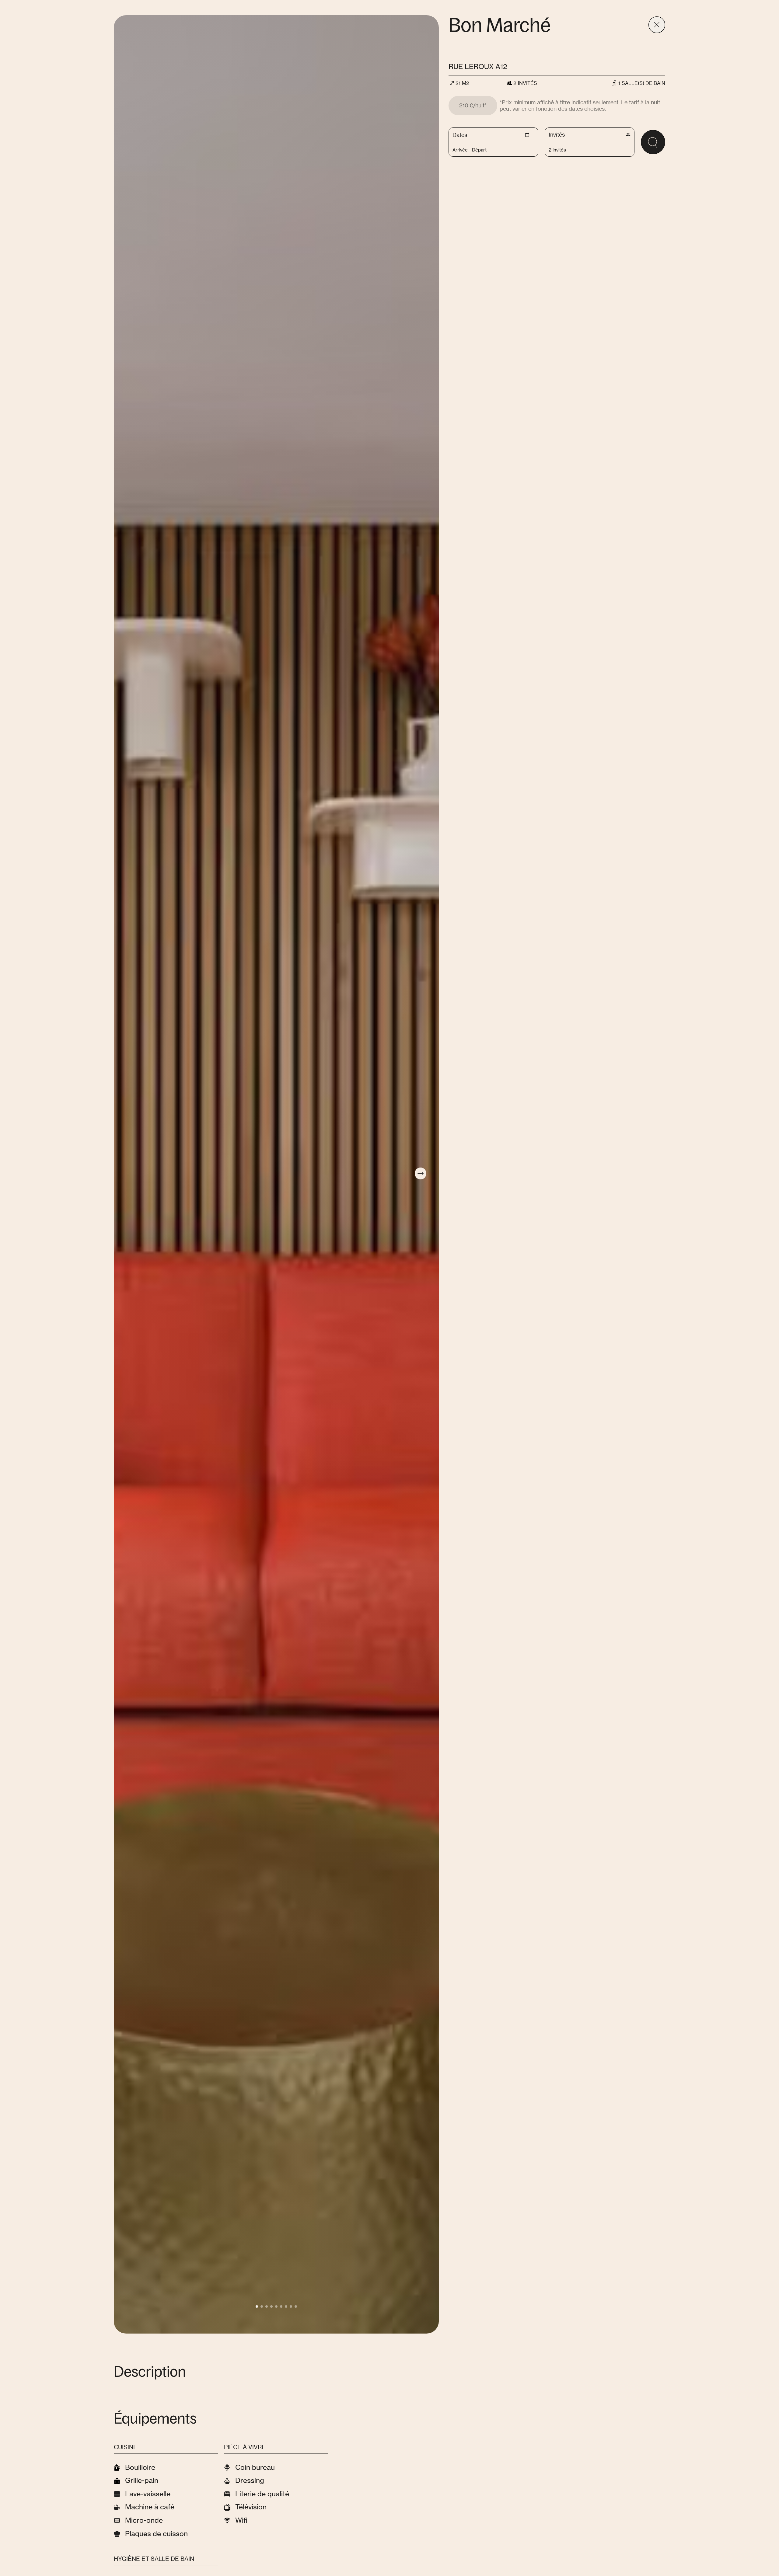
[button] (257, 2306)
